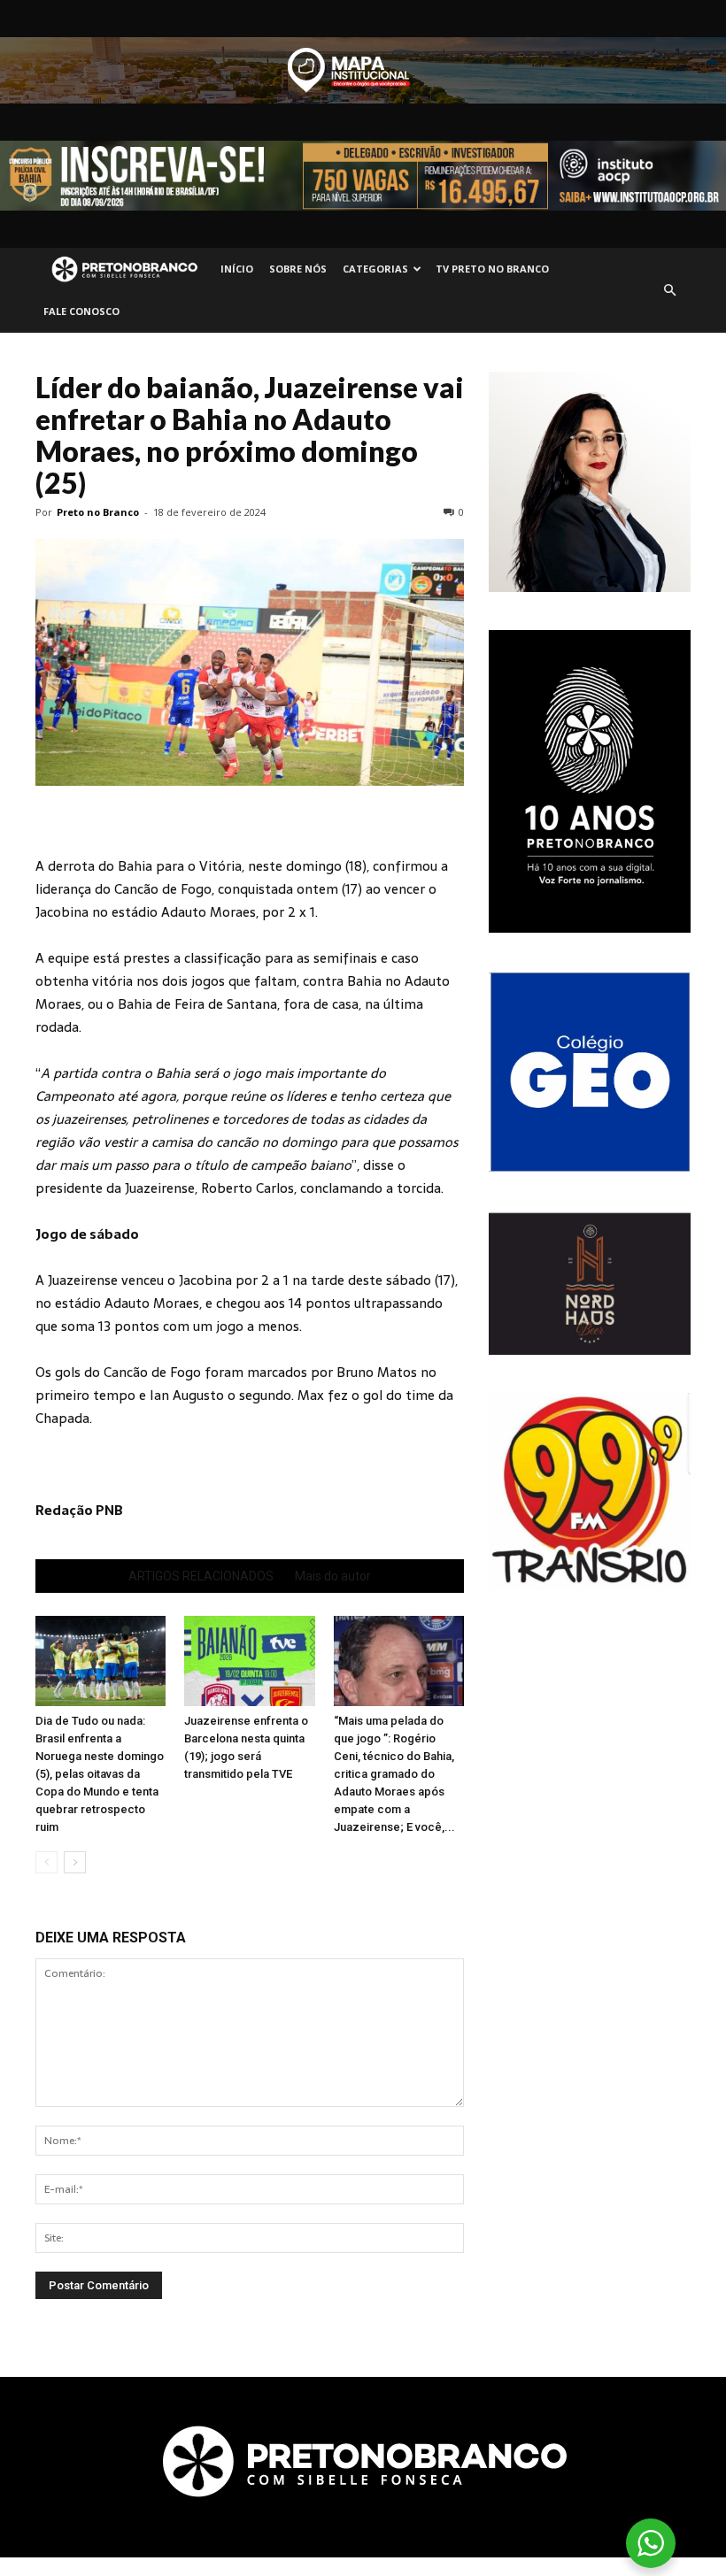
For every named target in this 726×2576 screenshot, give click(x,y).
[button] (669, 290)
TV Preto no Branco (492, 269)
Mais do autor (333, 1576)
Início (237, 269)
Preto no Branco (98, 512)
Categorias (375, 269)
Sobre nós (298, 269)
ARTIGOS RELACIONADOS (201, 1576)
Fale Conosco (81, 311)
